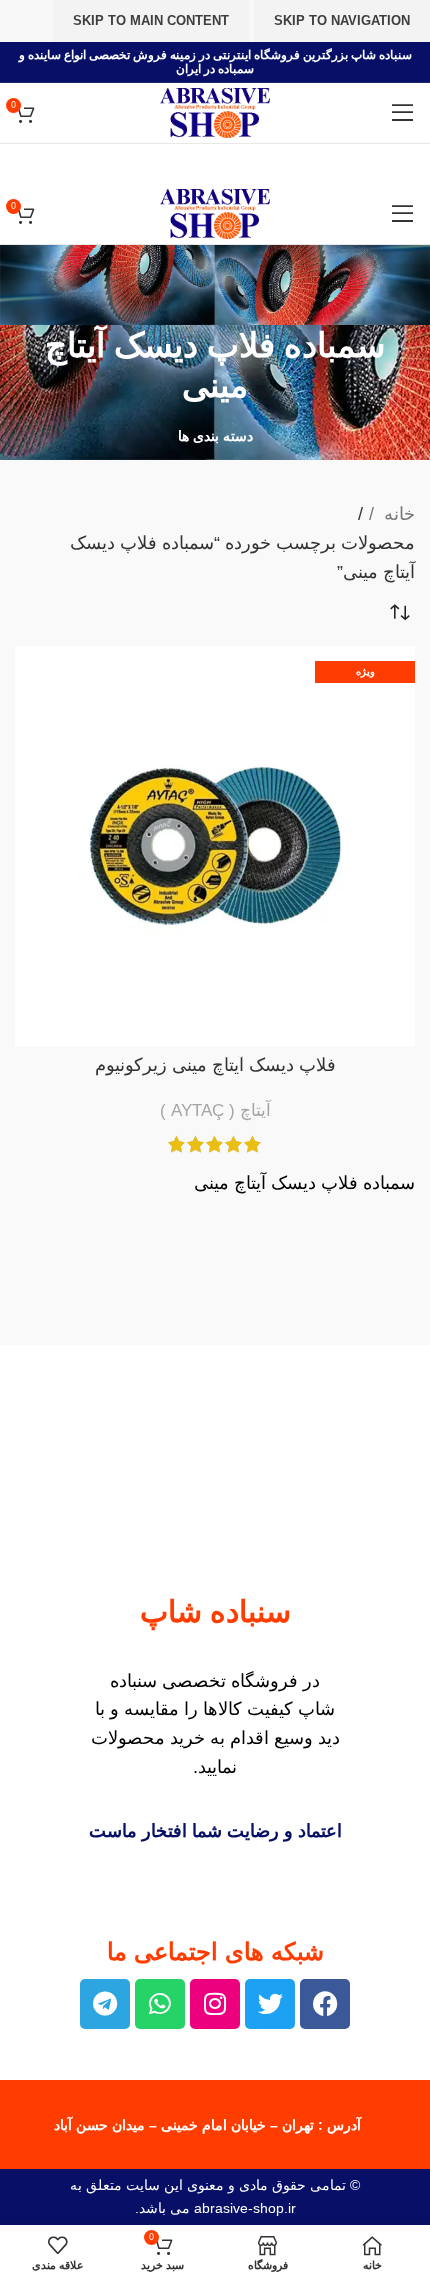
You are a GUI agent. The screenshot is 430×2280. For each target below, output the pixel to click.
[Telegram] (105, 2004)
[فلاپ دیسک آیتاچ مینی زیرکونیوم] (215, 846)
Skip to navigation (342, 20)
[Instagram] (215, 2004)
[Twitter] (270, 2004)
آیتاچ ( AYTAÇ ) (215, 1110)
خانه (397, 514)
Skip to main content (151, 20)
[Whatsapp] (160, 2004)
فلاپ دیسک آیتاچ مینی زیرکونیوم (215, 1065)
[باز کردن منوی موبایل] (403, 113)
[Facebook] (325, 2004)
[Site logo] (215, 112)
